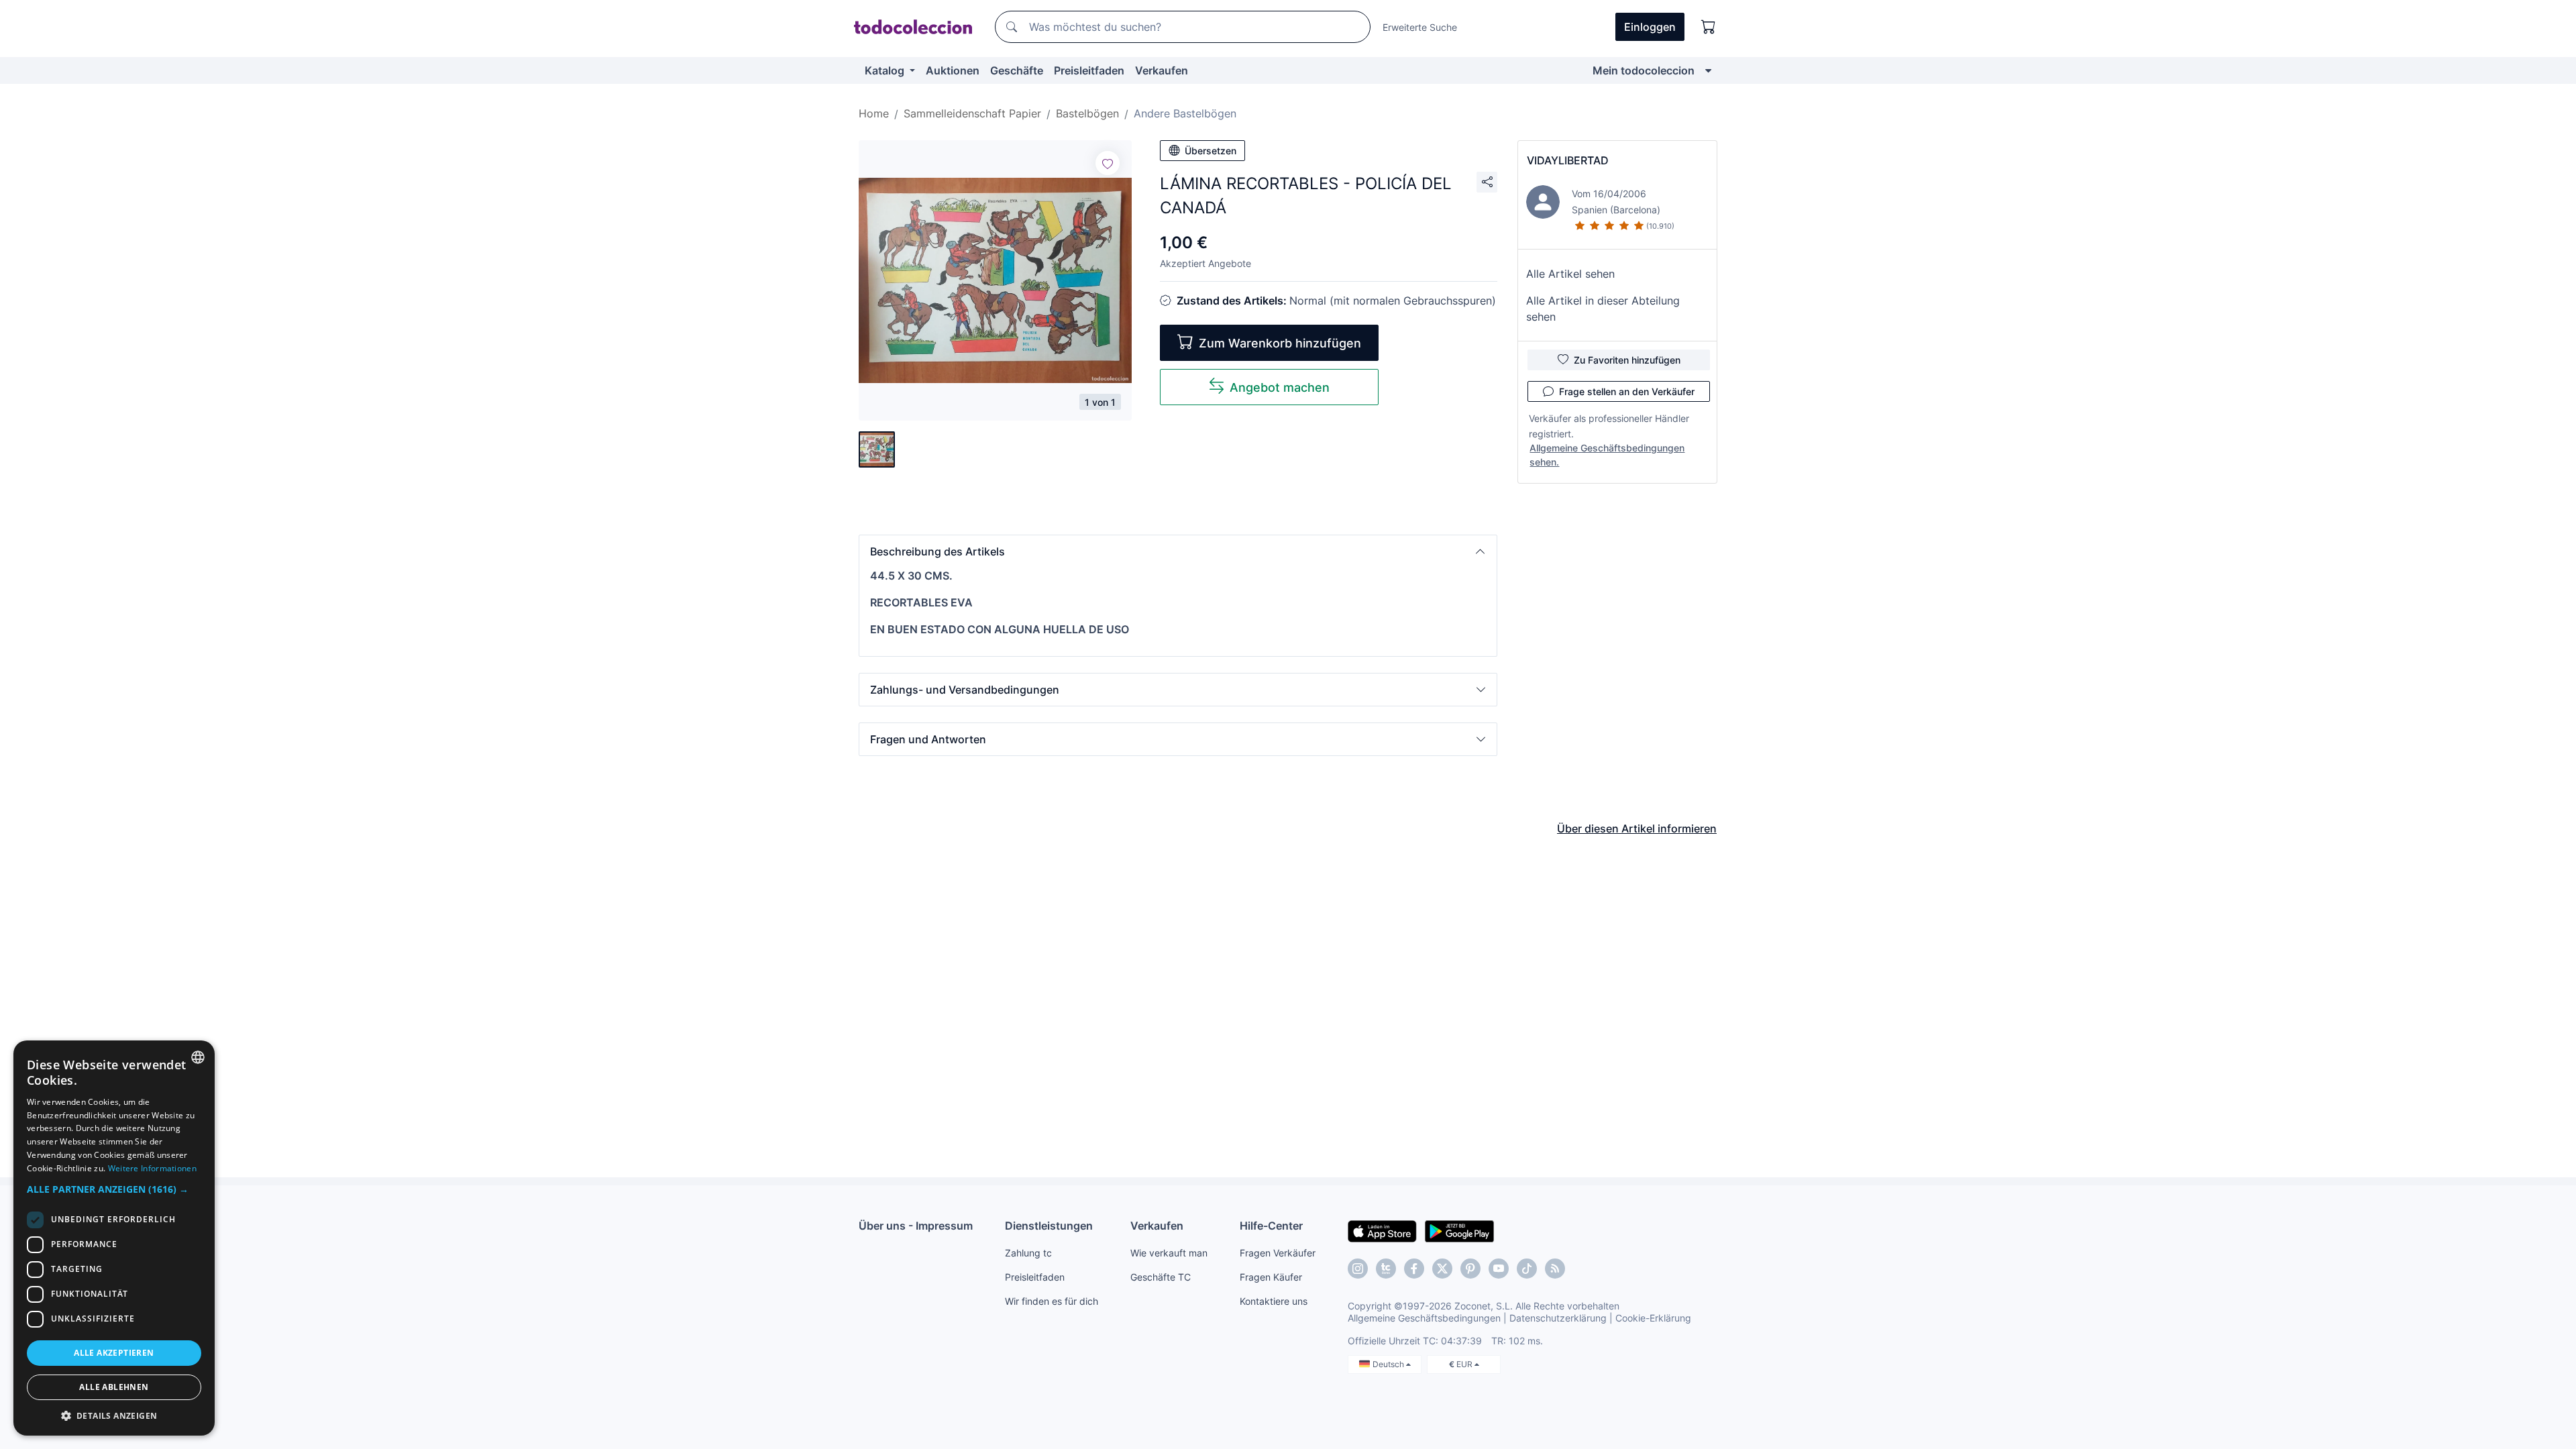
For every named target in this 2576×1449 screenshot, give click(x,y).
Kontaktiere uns (1274, 1301)
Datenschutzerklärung (1558, 1318)
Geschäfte (1017, 70)
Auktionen (953, 70)
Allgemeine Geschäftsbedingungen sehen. (1607, 455)
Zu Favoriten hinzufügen (1627, 360)
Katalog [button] (886, 70)
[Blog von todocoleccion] (1555, 1269)
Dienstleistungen (1049, 1226)
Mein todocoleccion (1644, 70)
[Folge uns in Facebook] (1414, 1269)
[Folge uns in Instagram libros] (1386, 1269)
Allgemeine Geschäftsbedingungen (1424, 1318)
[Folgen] (1108, 163)
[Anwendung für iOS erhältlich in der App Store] (1382, 1230)
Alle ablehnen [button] (114, 1387)
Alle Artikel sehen (1570, 274)
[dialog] (114, 1238)
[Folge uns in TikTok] (1527, 1269)
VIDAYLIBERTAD (1568, 160)
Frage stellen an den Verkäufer (1627, 391)
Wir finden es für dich (1052, 1301)
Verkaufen (1162, 70)
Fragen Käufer (1271, 1277)
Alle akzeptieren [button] (114, 1353)
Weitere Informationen (152, 1168)
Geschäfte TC (1161, 1277)
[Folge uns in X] (1442, 1269)
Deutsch (1389, 1364)
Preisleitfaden (1089, 70)
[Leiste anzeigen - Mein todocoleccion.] (1708, 70)
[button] (1178, 551)
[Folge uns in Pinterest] (1470, 1269)
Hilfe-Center (1271, 1226)
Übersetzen (1211, 151)
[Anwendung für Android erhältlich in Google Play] (1459, 1230)
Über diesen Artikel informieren (1637, 828)
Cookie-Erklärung (1653, 1318)
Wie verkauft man (1169, 1253)
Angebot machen (1280, 387)
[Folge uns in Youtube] (1499, 1269)
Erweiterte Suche (1420, 27)
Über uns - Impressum (916, 1226)
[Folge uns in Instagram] (1358, 1269)
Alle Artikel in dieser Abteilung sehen (1603, 309)
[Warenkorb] (1709, 27)
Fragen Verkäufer (1278, 1253)
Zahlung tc (1028, 1253)
